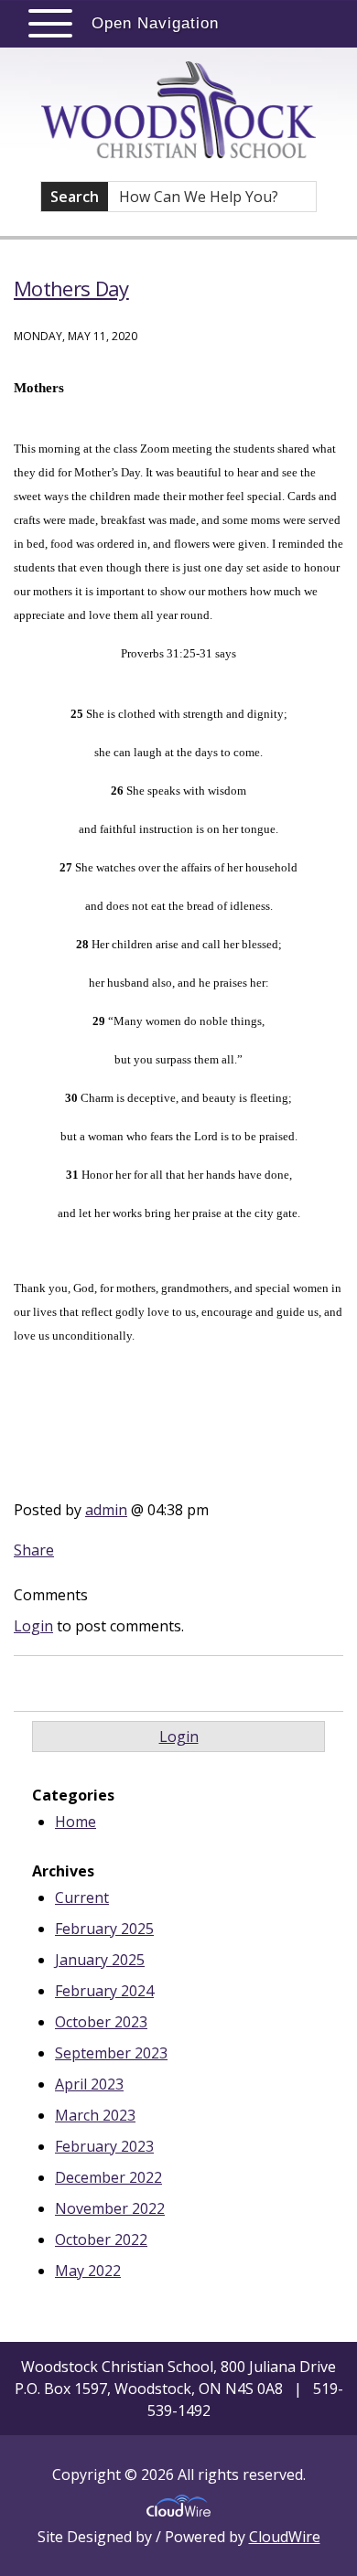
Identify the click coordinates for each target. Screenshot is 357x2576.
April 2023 (89, 2084)
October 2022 (101, 2239)
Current (82, 1897)
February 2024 (104, 1991)
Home (76, 1822)
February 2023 (104, 2146)
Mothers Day (71, 288)
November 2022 (110, 2208)
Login (33, 1626)
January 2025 (100, 1960)
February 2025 (104, 1929)
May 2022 (88, 2271)
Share (34, 1550)
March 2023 (95, 2115)
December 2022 (108, 2177)
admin (106, 1510)
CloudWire (285, 2537)
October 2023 (101, 2022)
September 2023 (111, 2053)
